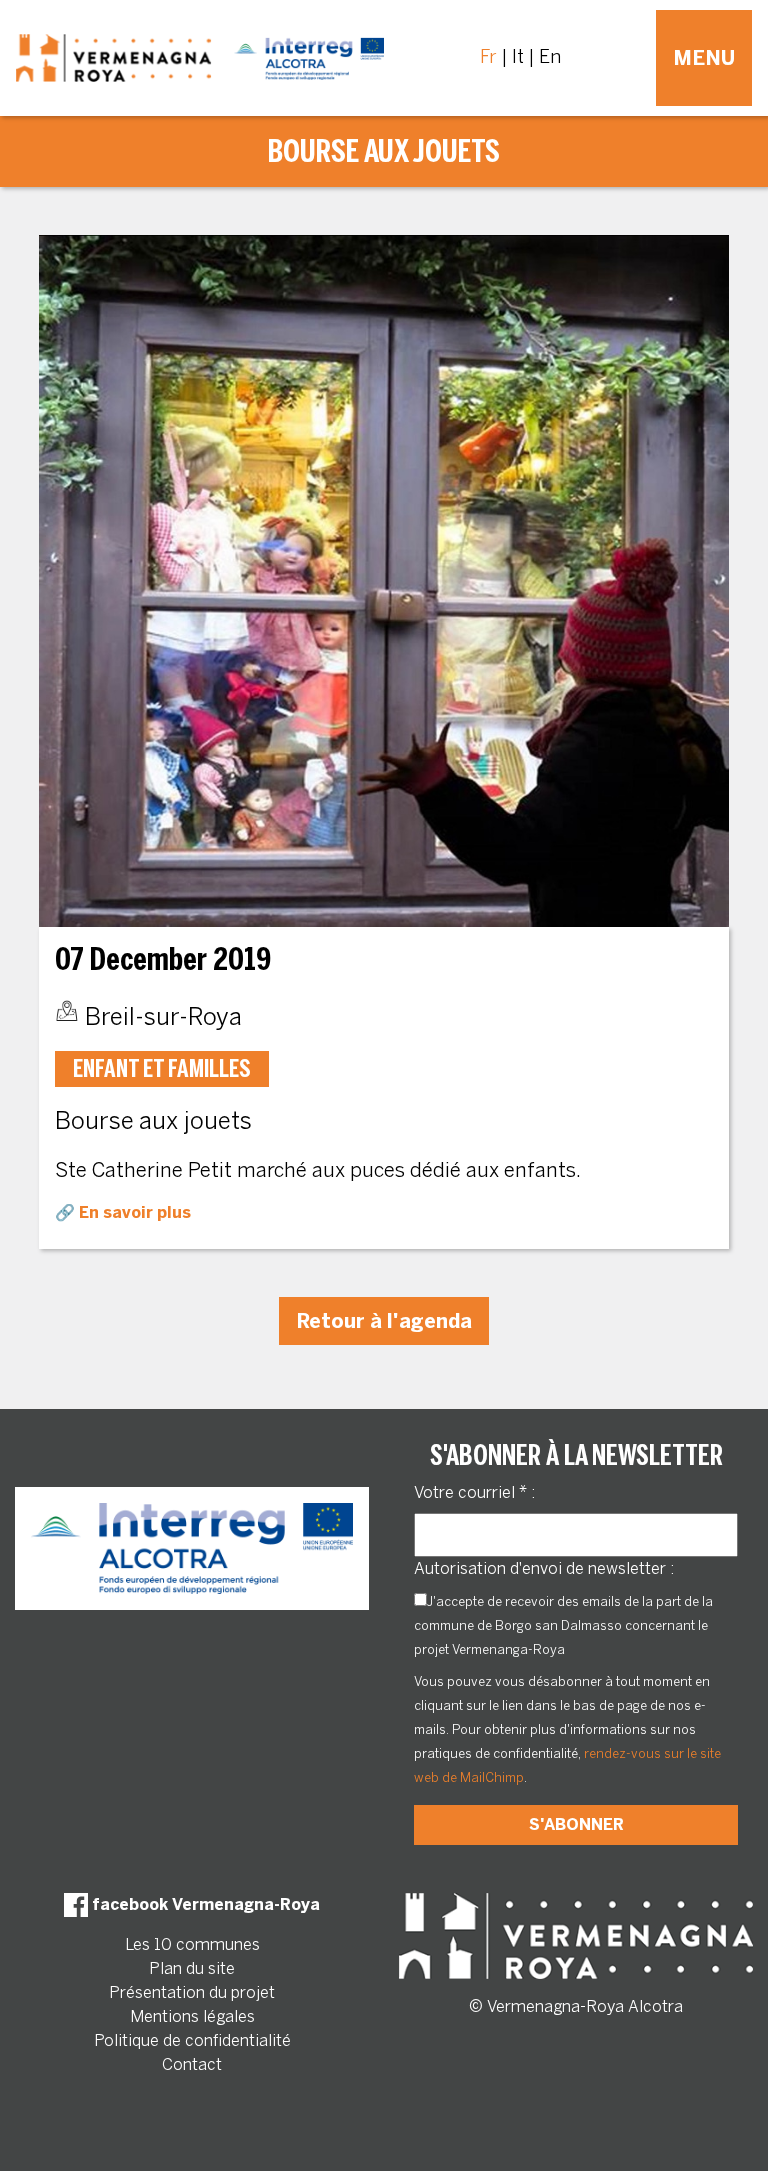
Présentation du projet (192, 1992)
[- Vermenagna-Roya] (200, 58)
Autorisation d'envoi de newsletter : (544, 1568)
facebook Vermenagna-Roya (204, 1904)
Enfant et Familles (162, 1068)
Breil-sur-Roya (163, 1016)
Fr (488, 57)
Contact (192, 2064)
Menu (704, 58)
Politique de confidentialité (192, 2040)
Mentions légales (192, 2016)
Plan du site (192, 1968)
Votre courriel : (474, 1492)
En (550, 57)
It (518, 57)
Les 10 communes (192, 1944)
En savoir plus (135, 1212)
